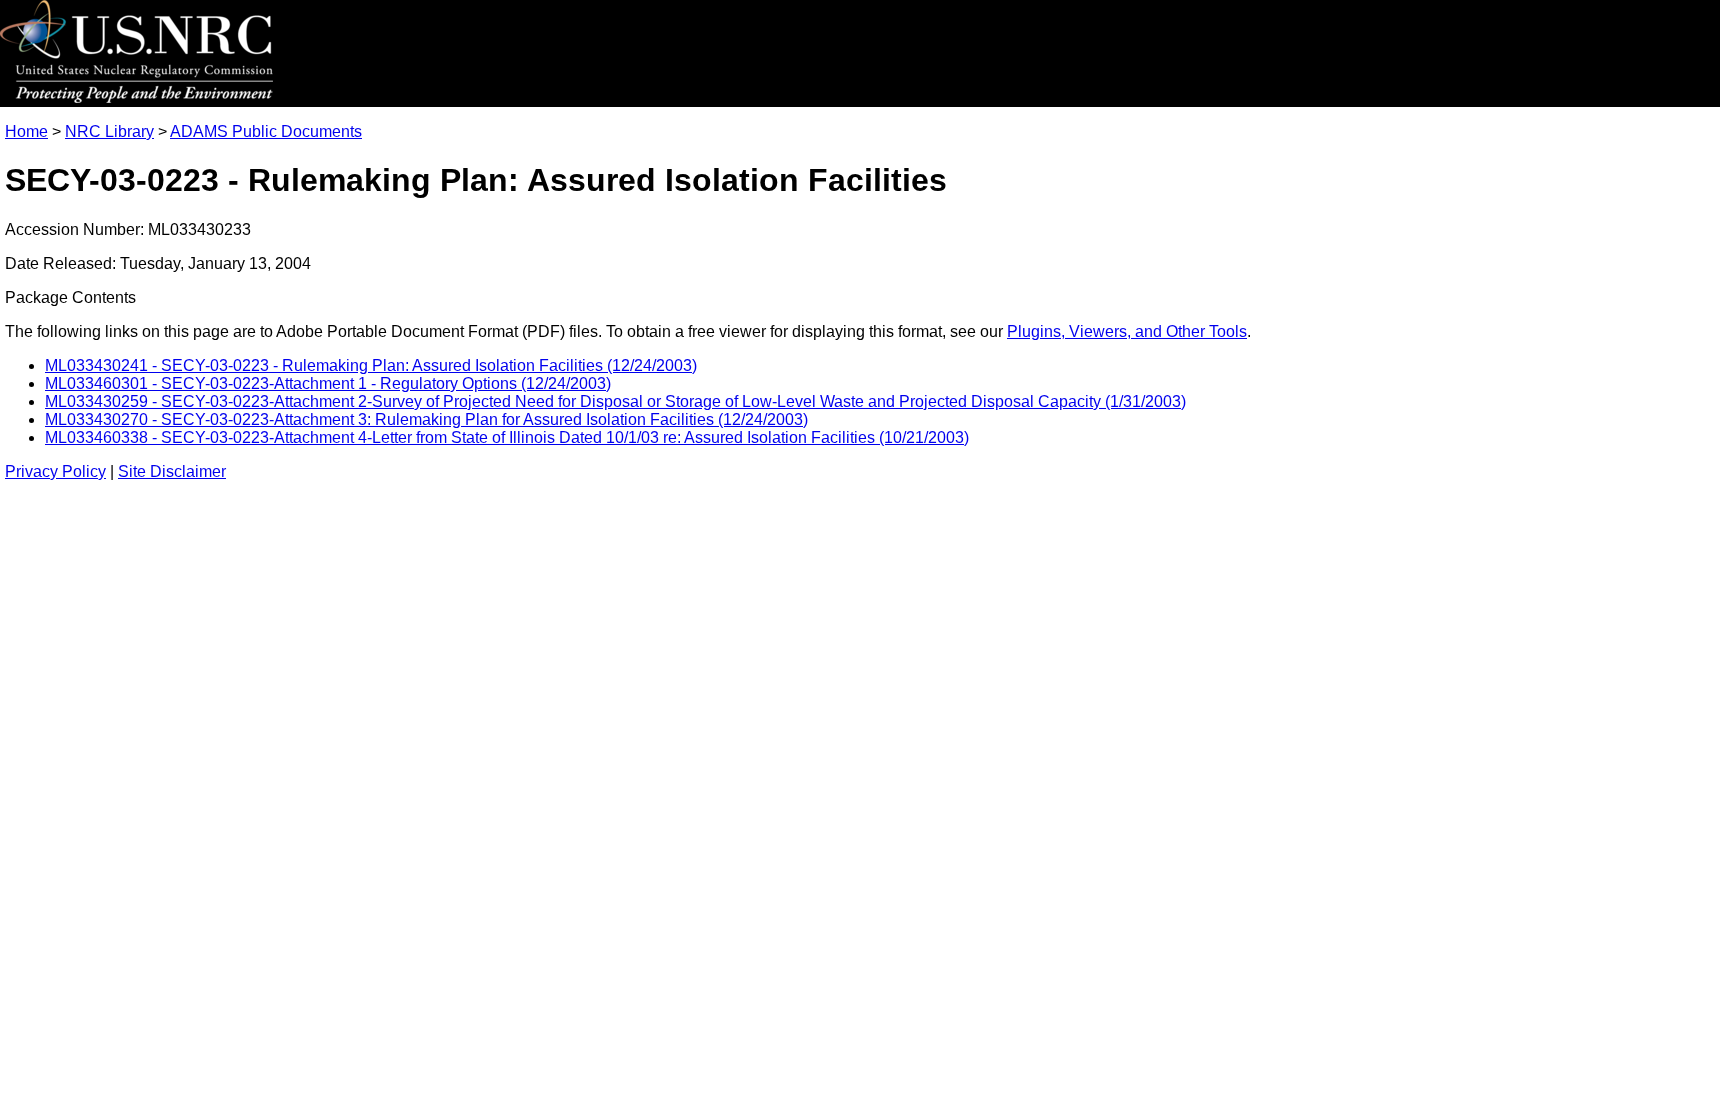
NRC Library (109, 131)
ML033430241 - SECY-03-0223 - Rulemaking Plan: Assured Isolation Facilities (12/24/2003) (371, 365)
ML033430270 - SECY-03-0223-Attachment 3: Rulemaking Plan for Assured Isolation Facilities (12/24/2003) (426, 419)
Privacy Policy (55, 471)
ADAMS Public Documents (266, 131)
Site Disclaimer (172, 471)
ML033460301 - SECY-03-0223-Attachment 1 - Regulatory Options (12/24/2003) (328, 383)
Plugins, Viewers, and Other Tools (1127, 331)
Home (26, 131)
